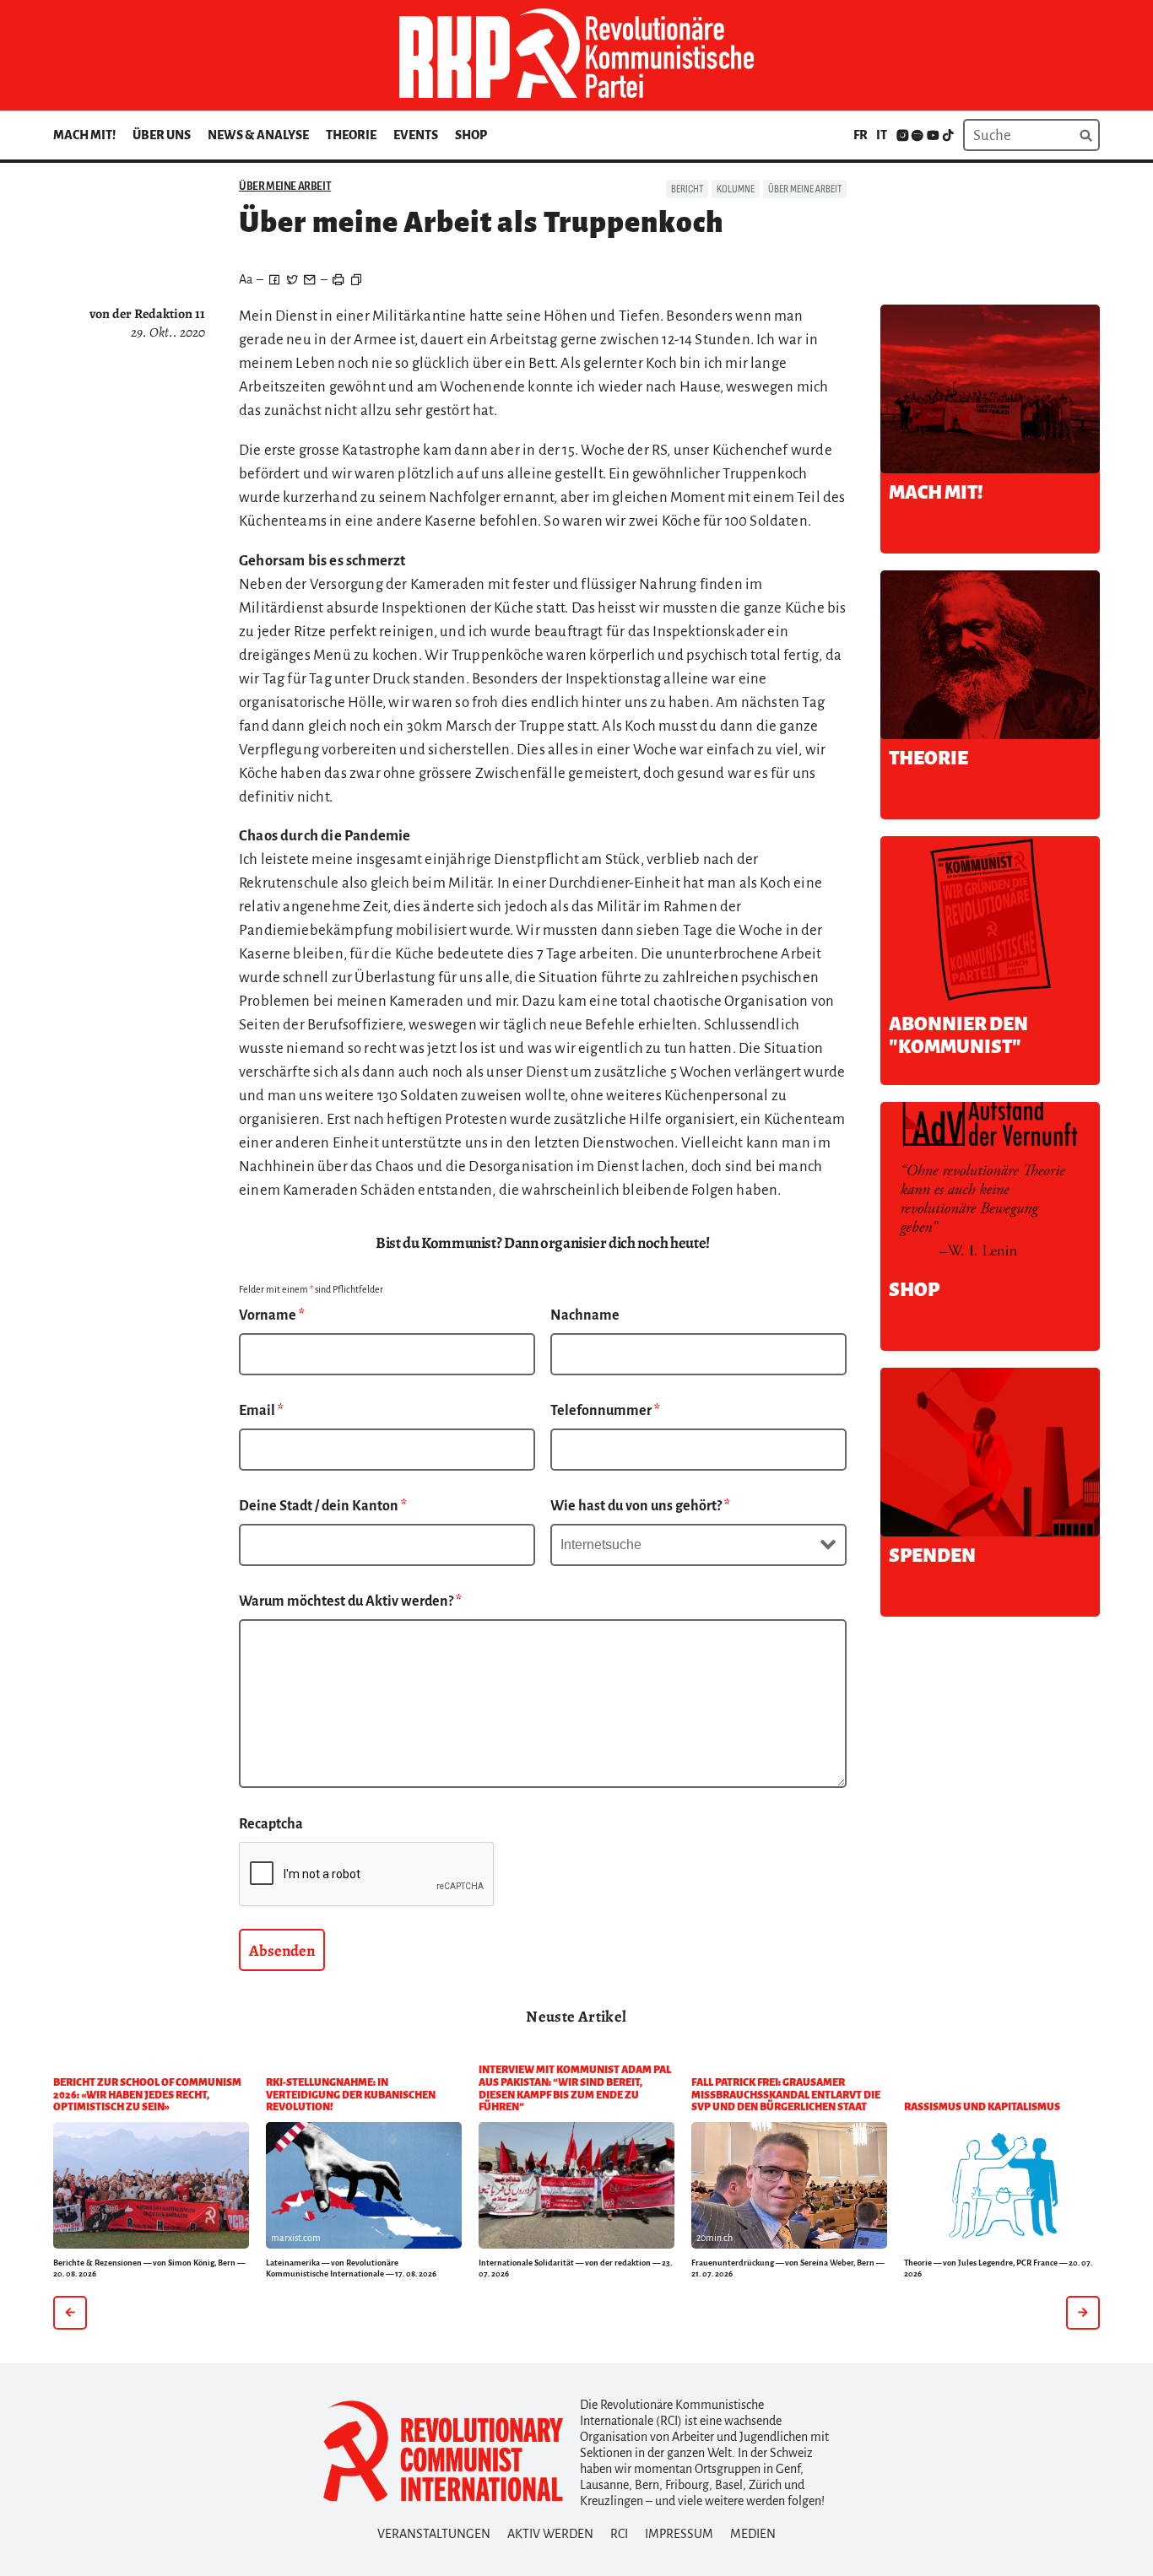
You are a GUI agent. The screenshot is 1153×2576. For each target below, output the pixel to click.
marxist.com (296, 2238)
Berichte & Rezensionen (97, 2263)
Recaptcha (271, 1824)
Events (416, 135)
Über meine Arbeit (285, 186)
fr (861, 135)
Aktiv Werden (550, 2534)
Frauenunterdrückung (733, 2263)
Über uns (162, 135)
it (882, 135)
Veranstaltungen (434, 2534)
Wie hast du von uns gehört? (640, 1506)
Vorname (272, 1315)
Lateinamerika (293, 2263)
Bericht (687, 189)
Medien (753, 2534)
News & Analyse (258, 135)
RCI (619, 2534)
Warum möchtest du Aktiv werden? (350, 1601)
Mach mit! (84, 135)
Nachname (585, 1315)
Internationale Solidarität (526, 2263)
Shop (471, 135)
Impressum (679, 2534)
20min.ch (715, 2238)
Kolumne (736, 189)
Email (261, 1411)
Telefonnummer (605, 1411)
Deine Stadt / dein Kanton (323, 1506)
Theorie (351, 135)
